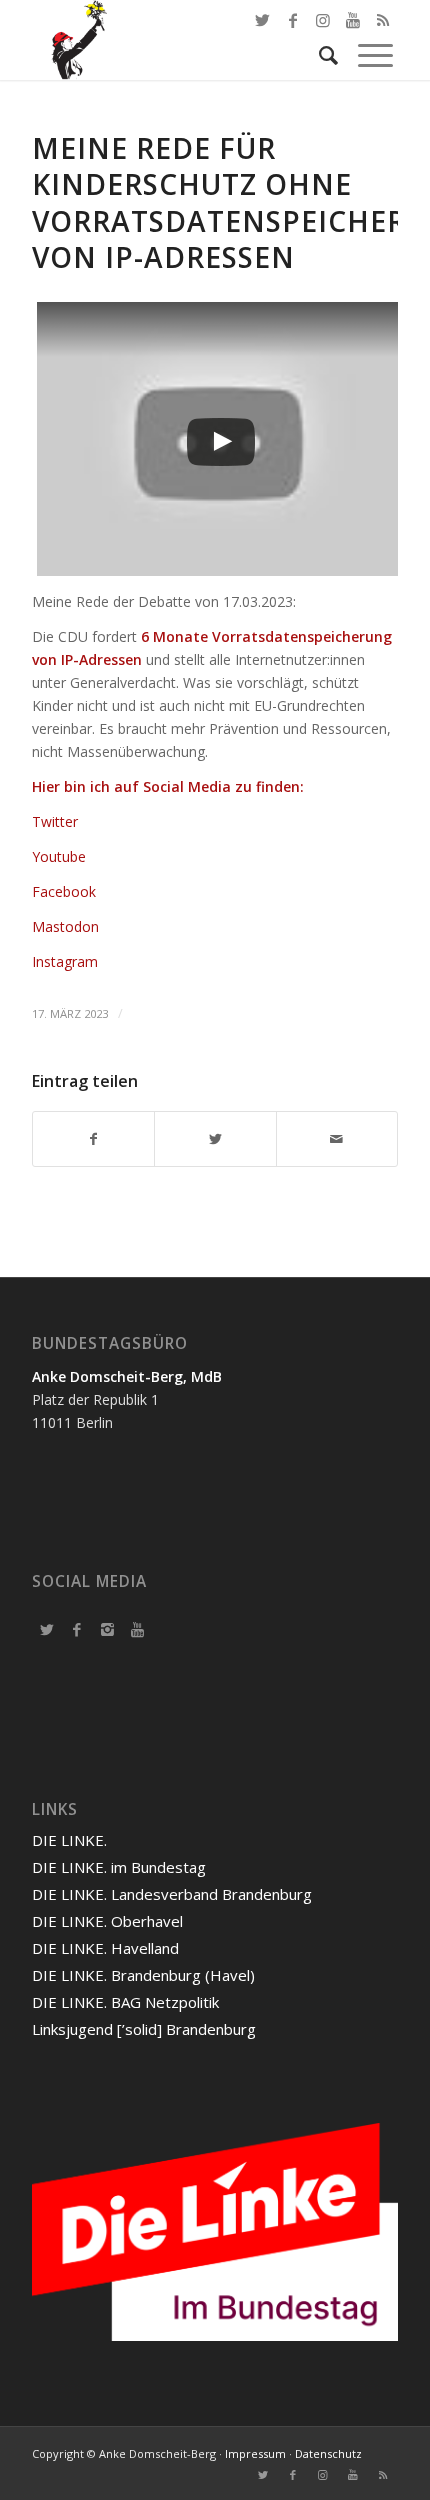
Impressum (255, 2453)
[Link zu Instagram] (323, 2475)
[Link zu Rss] (383, 2475)
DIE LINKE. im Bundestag (119, 1867)
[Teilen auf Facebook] (93, 1139)
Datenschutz (328, 2453)
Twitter (55, 821)
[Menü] (365, 55)
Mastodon (65, 926)
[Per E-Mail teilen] (337, 1139)
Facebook (64, 891)
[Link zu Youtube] (353, 2475)
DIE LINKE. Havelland (105, 1948)
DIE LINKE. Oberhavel (107, 1921)
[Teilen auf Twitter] (215, 1139)
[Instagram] (107, 1629)
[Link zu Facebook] (293, 20)
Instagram (65, 961)
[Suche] (318, 55)
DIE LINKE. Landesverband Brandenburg (172, 1894)
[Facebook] (77, 1629)
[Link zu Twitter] (263, 20)
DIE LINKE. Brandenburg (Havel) (143, 1975)
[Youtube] (137, 1629)
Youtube (59, 856)
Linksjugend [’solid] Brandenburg (144, 2029)
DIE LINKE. (69, 1840)
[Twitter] (47, 1629)
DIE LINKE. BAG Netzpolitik (125, 2002)
